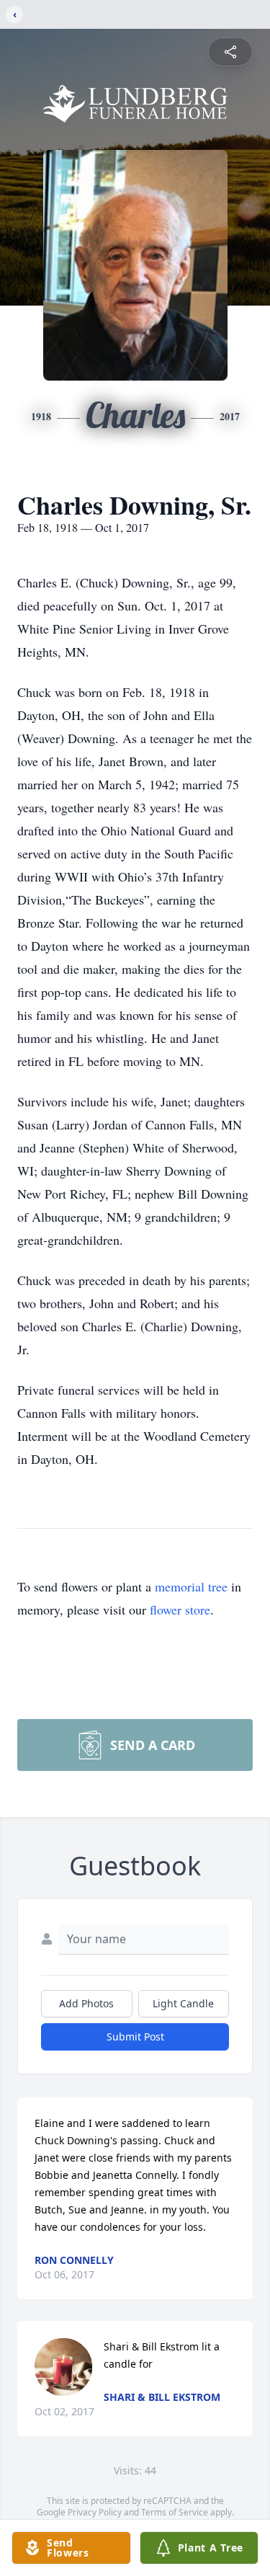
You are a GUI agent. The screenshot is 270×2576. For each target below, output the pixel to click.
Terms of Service (175, 2512)
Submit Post (135, 2037)
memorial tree (191, 1586)
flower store (180, 1609)
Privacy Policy (95, 2512)
